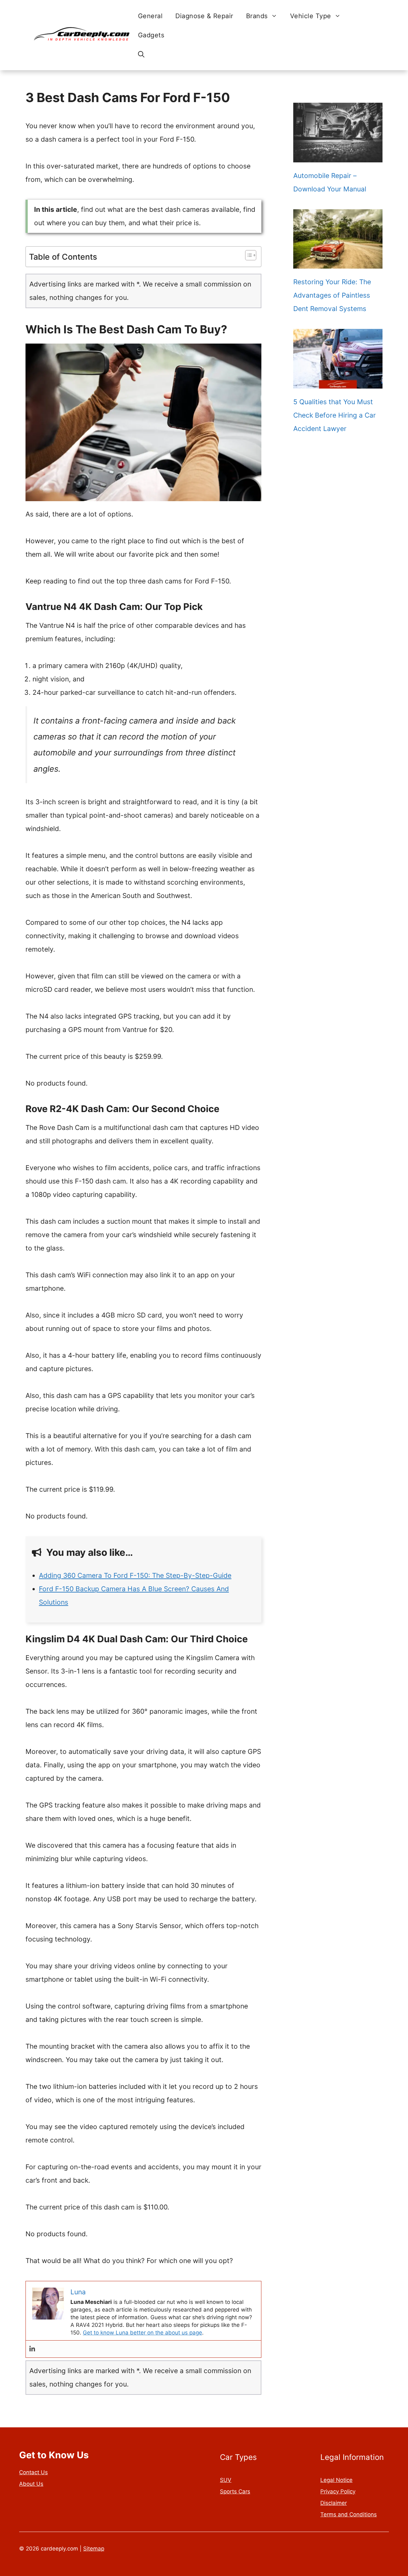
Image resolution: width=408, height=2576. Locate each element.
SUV (226, 2480)
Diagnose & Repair (204, 16)
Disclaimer (334, 2503)
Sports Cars (235, 2491)
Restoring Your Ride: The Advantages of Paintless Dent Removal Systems (332, 295)
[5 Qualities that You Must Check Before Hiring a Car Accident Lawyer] (338, 382)
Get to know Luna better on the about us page (142, 2333)
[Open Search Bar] (141, 54)
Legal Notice (336, 2480)
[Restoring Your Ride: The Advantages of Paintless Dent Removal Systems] (338, 262)
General (150, 16)
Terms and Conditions (349, 2514)
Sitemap (94, 2549)
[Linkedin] (32, 2349)
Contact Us (33, 2472)
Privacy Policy (338, 2491)
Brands (257, 16)
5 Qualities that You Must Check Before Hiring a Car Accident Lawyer (335, 415)
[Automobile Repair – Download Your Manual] (338, 156)
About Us (31, 2484)
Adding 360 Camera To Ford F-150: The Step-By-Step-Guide (135, 1575)
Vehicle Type (311, 16)
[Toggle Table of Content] (248, 255)
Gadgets (151, 35)
